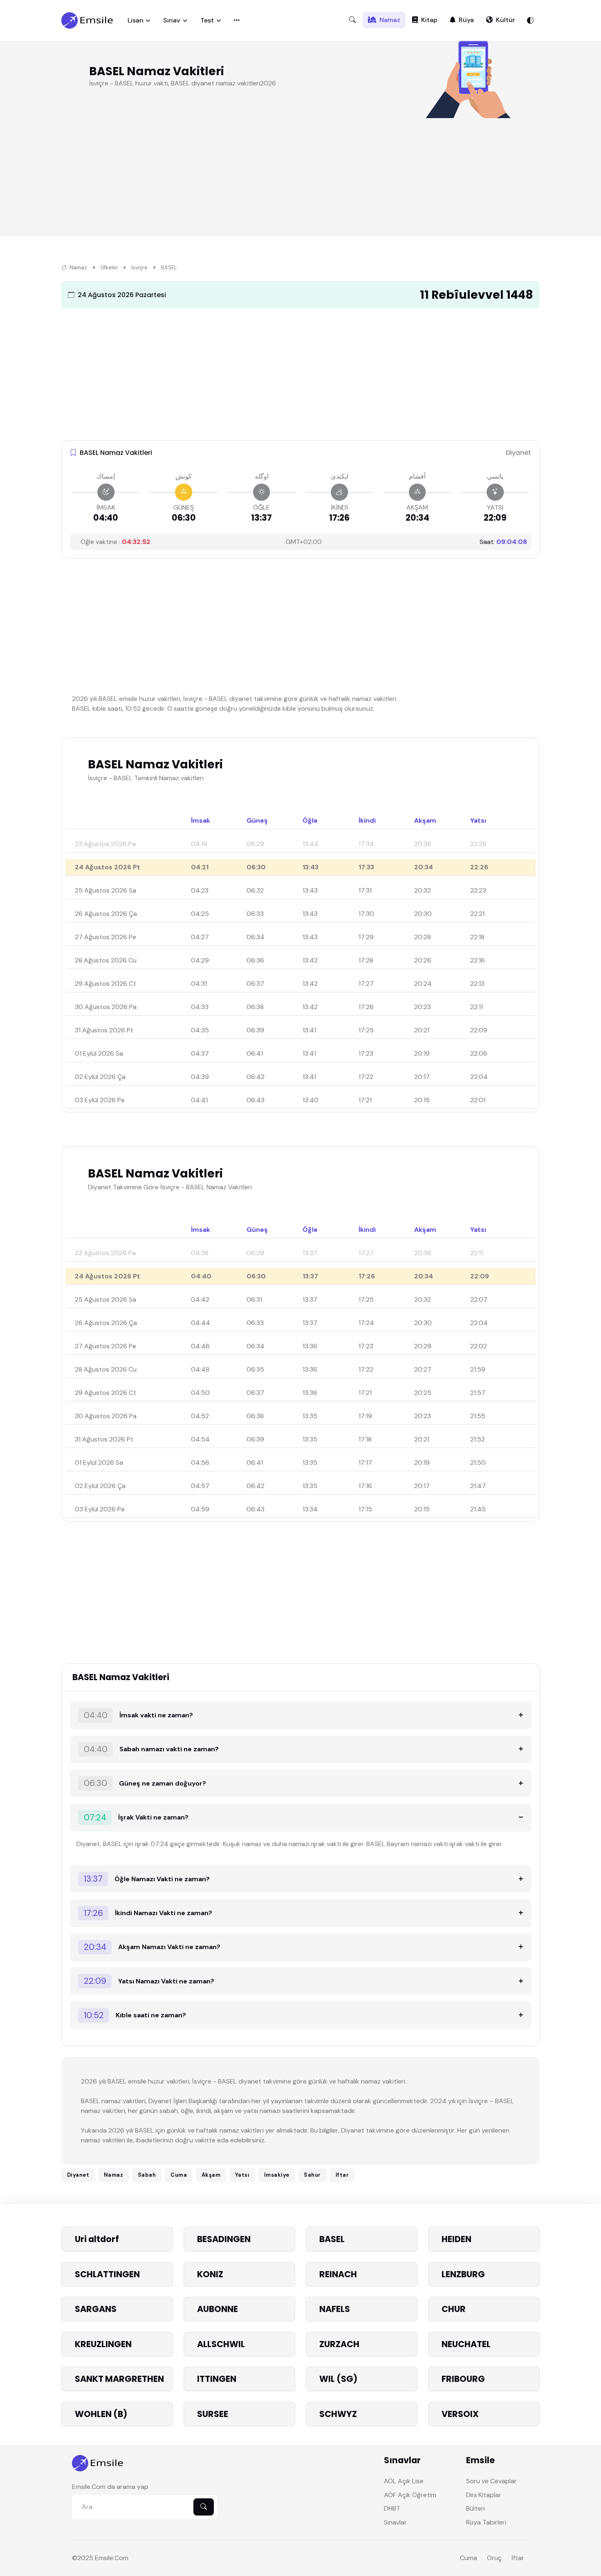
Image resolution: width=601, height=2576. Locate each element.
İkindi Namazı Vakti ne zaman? (148, 1913)
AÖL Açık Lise (404, 2481)
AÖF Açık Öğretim (410, 2495)
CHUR (454, 2309)
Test (207, 20)
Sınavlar (395, 2522)
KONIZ (210, 2274)
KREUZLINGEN (103, 2344)
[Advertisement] (307, 179)
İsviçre (139, 267)
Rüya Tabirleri (486, 2522)
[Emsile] (88, 20)
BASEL (332, 2239)
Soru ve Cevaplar (491, 2481)
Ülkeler (109, 267)
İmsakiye (277, 2175)
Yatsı (242, 2175)
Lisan (136, 20)
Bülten (475, 2508)
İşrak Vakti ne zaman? (136, 1817)
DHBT (392, 2508)
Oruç (494, 2558)
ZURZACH (339, 2344)
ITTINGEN (217, 2379)
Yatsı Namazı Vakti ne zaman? (149, 1981)
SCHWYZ (338, 2414)
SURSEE (213, 2414)
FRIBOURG (463, 2379)
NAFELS (335, 2309)
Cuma (179, 2175)
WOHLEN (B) (101, 2414)
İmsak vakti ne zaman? (139, 1715)
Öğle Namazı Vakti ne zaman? (147, 1879)
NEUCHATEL (466, 2344)
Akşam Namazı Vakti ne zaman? (152, 1947)
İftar (342, 2175)
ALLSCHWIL (221, 2344)
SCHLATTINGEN (107, 2274)
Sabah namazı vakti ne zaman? (151, 1749)
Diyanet (78, 2175)
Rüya (466, 20)
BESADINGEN (224, 2239)
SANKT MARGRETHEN (119, 2379)
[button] (352, 20)
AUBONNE (218, 2309)
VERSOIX (460, 2414)
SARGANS (96, 2309)
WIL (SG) (338, 2379)
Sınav (172, 20)
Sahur (312, 2175)
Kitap (429, 20)
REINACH (338, 2274)
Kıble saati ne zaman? (135, 2015)
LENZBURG (463, 2274)
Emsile (104, 2558)
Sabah (147, 2175)
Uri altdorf (97, 2239)
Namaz (390, 20)
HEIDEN (456, 2239)
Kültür (506, 20)
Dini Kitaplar (484, 2495)
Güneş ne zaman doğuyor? (145, 1783)
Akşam (211, 2175)
